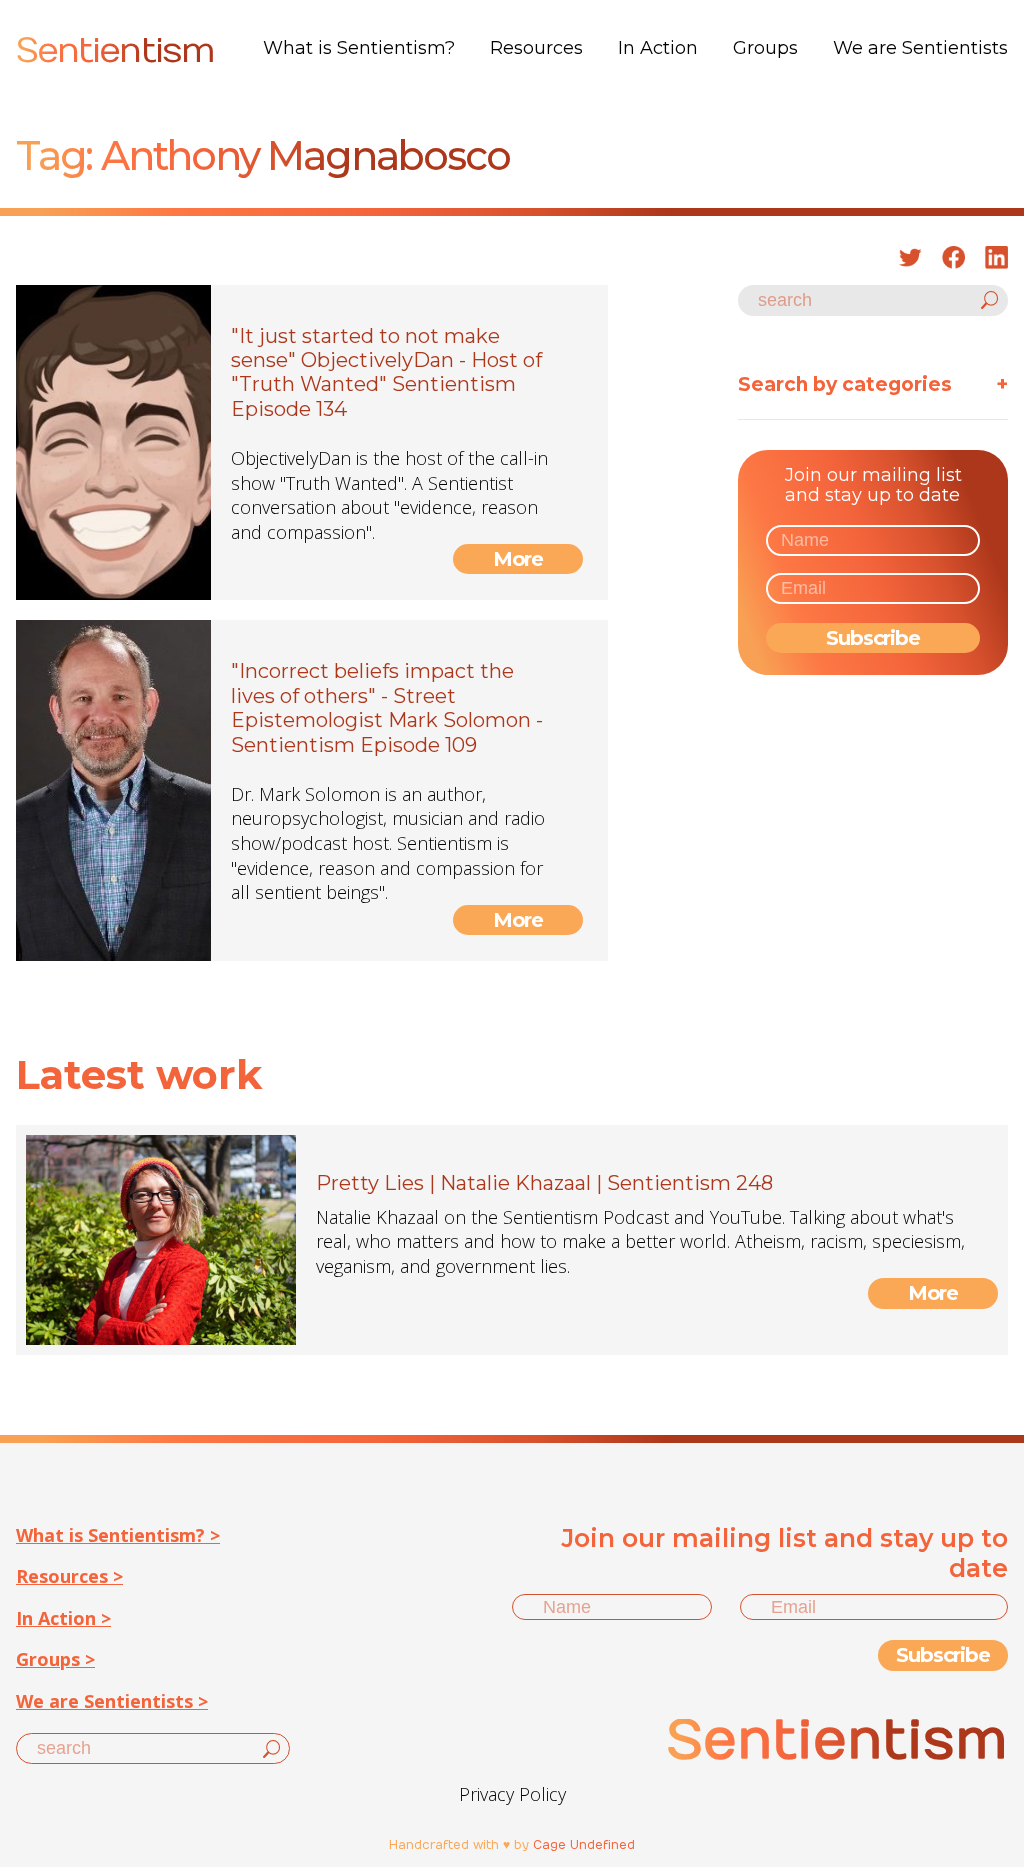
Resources (536, 48)
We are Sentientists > (112, 1701)
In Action (658, 48)
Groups (765, 48)
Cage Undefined (584, 1845)
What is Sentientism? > (118, 1535)
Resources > (69, 1576)
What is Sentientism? (359, 48)
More (518, 559)
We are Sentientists (920, 48)
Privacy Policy (512, 1794)
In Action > (63, 1618)
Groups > (55, 1659)
